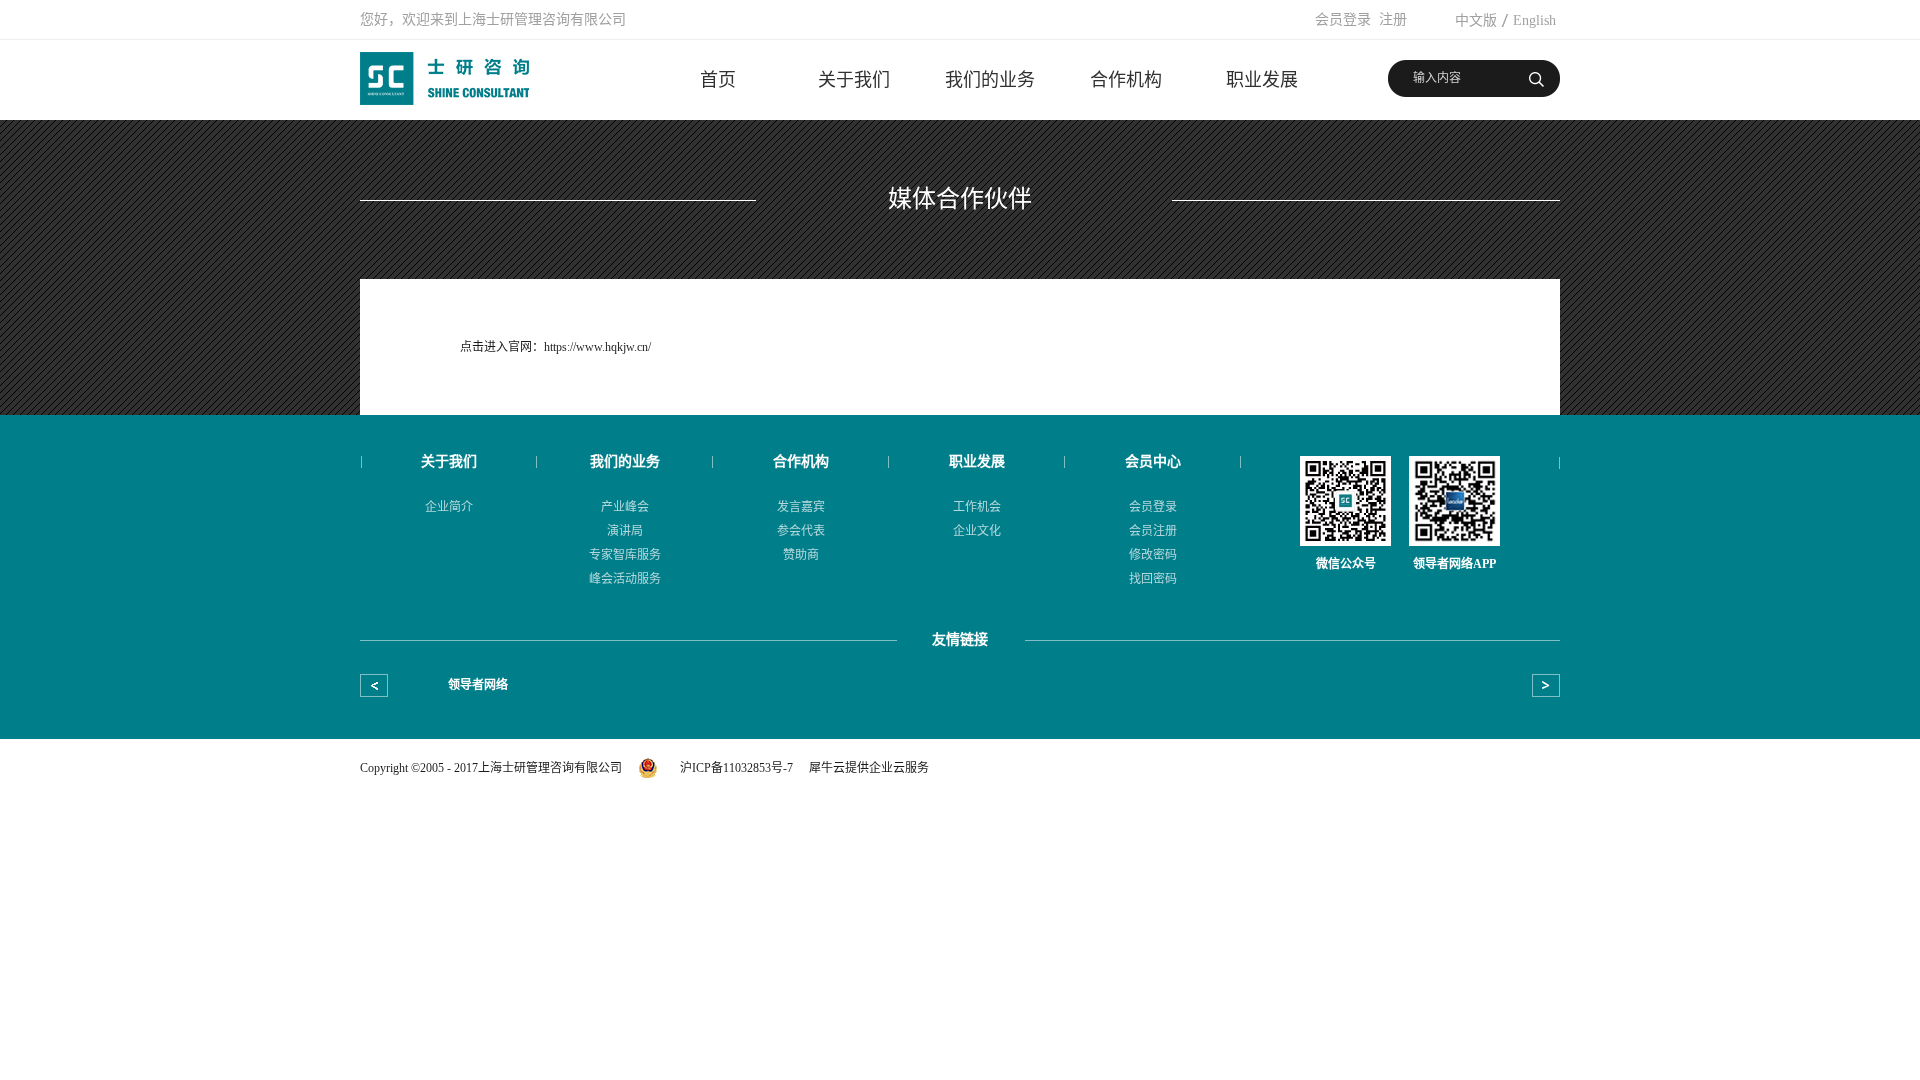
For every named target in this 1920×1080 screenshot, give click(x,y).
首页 (718, 80)
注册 (1393, 19)
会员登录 (1343, 19)
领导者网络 (478, 685)
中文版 (1476, 20)
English (1534, 20)
